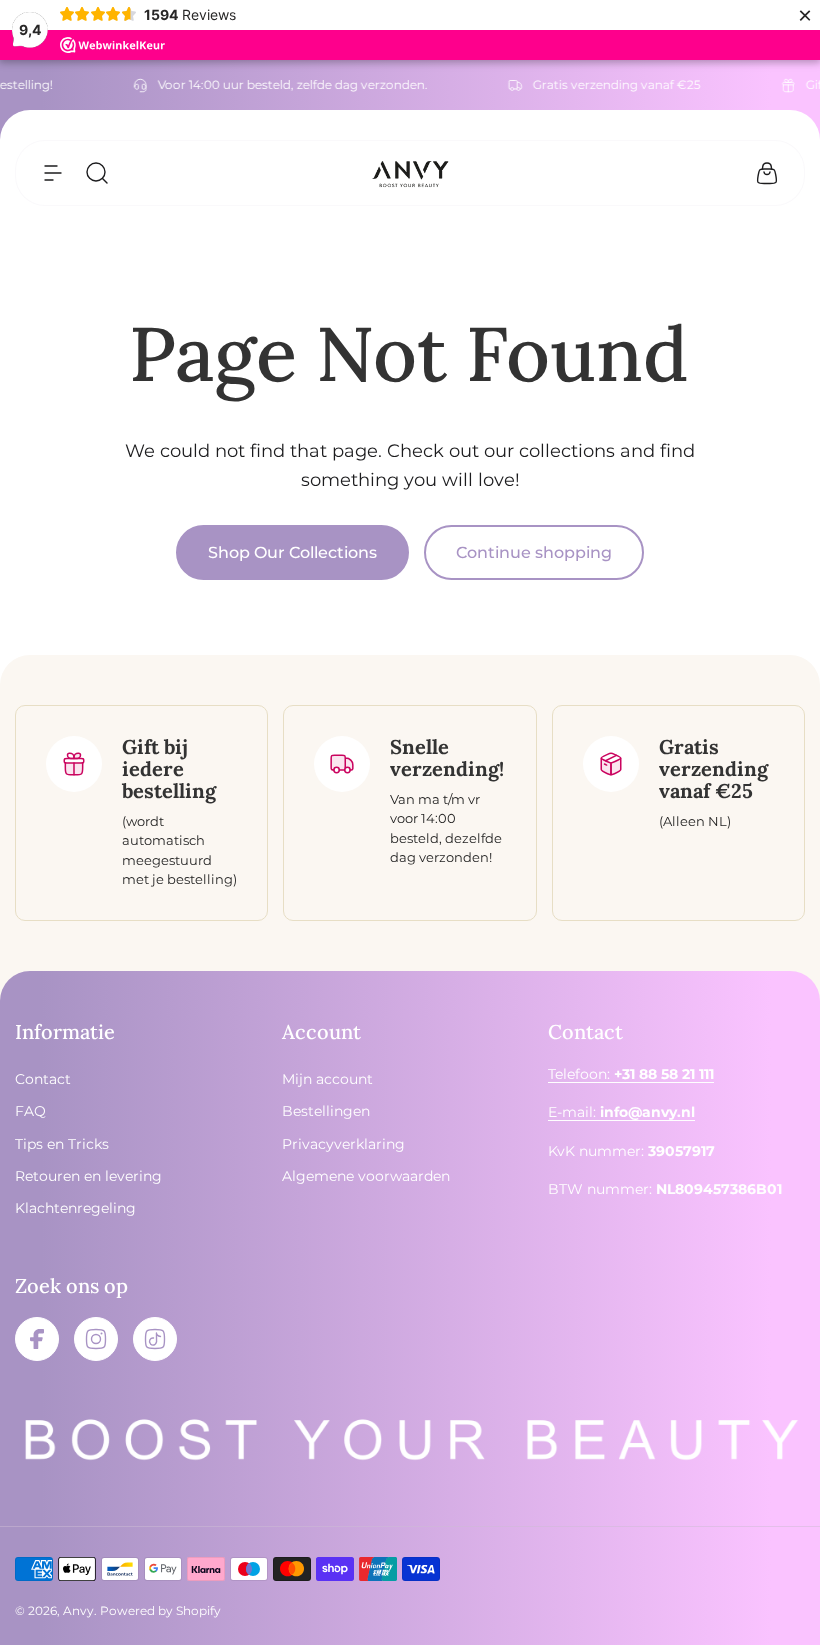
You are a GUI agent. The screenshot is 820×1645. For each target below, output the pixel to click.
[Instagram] (96, 1339)
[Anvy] (410, 173)
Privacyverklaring (343, 1144)
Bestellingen (326, 1111)
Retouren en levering (88, 1176)
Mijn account (327, 1079)
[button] (53, 173)
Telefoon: (631, 1074)
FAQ (30, 1111)
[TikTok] (155, 1339)
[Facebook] (37, 1339)
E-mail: (621, 1112)
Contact (43, 1079)
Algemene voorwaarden (366, 1176)
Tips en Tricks (62, 1144)
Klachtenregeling (75, 1208)
